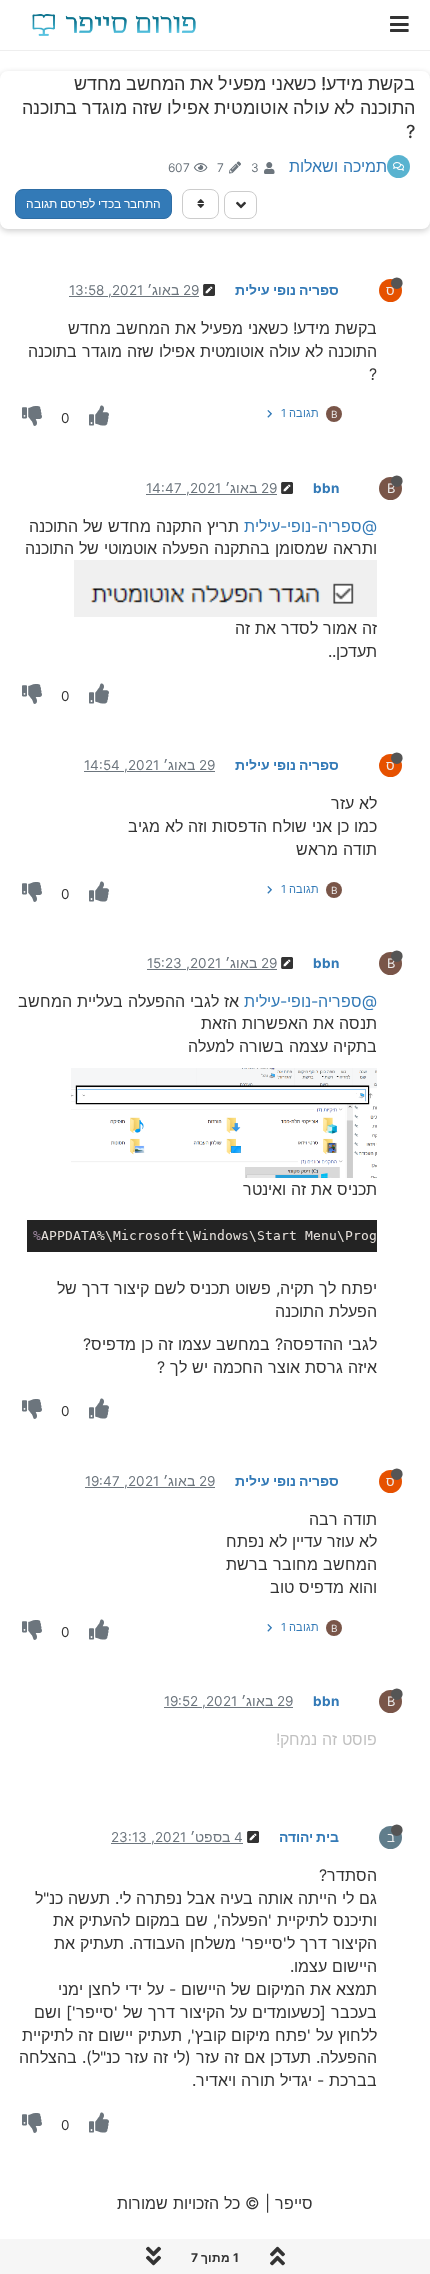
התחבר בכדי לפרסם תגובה (93, 203)
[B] (374, 487)
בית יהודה (309, 1837)
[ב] (374, 1836)
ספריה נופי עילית (287, 290)
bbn (326, 488)
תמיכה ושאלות (338, 166)
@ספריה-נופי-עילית (310, 526)
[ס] (374, 289)
